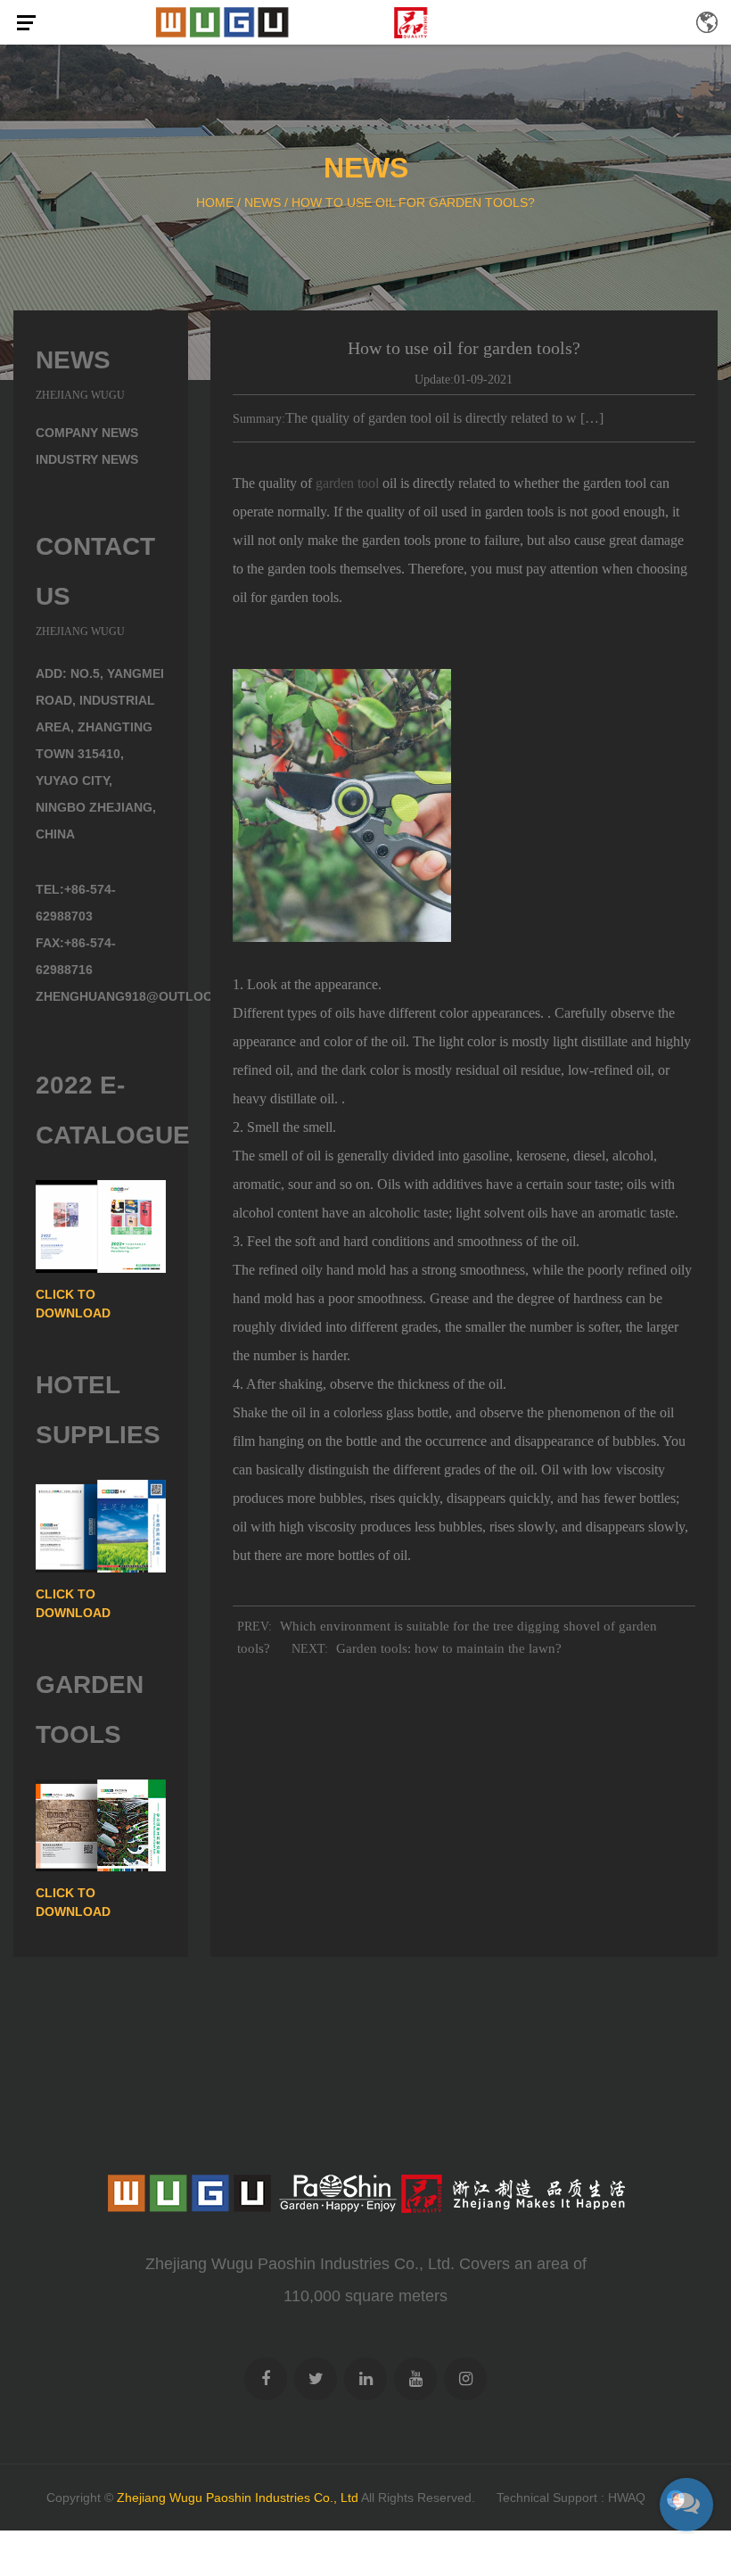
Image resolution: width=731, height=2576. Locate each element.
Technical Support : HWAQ (571, 2498)
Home (215, 202)
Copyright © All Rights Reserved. (261, 2498)
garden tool (347, 483)
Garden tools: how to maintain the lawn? (449, 1648)
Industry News (87, 459)
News (263, 202)
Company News (87, 433)
